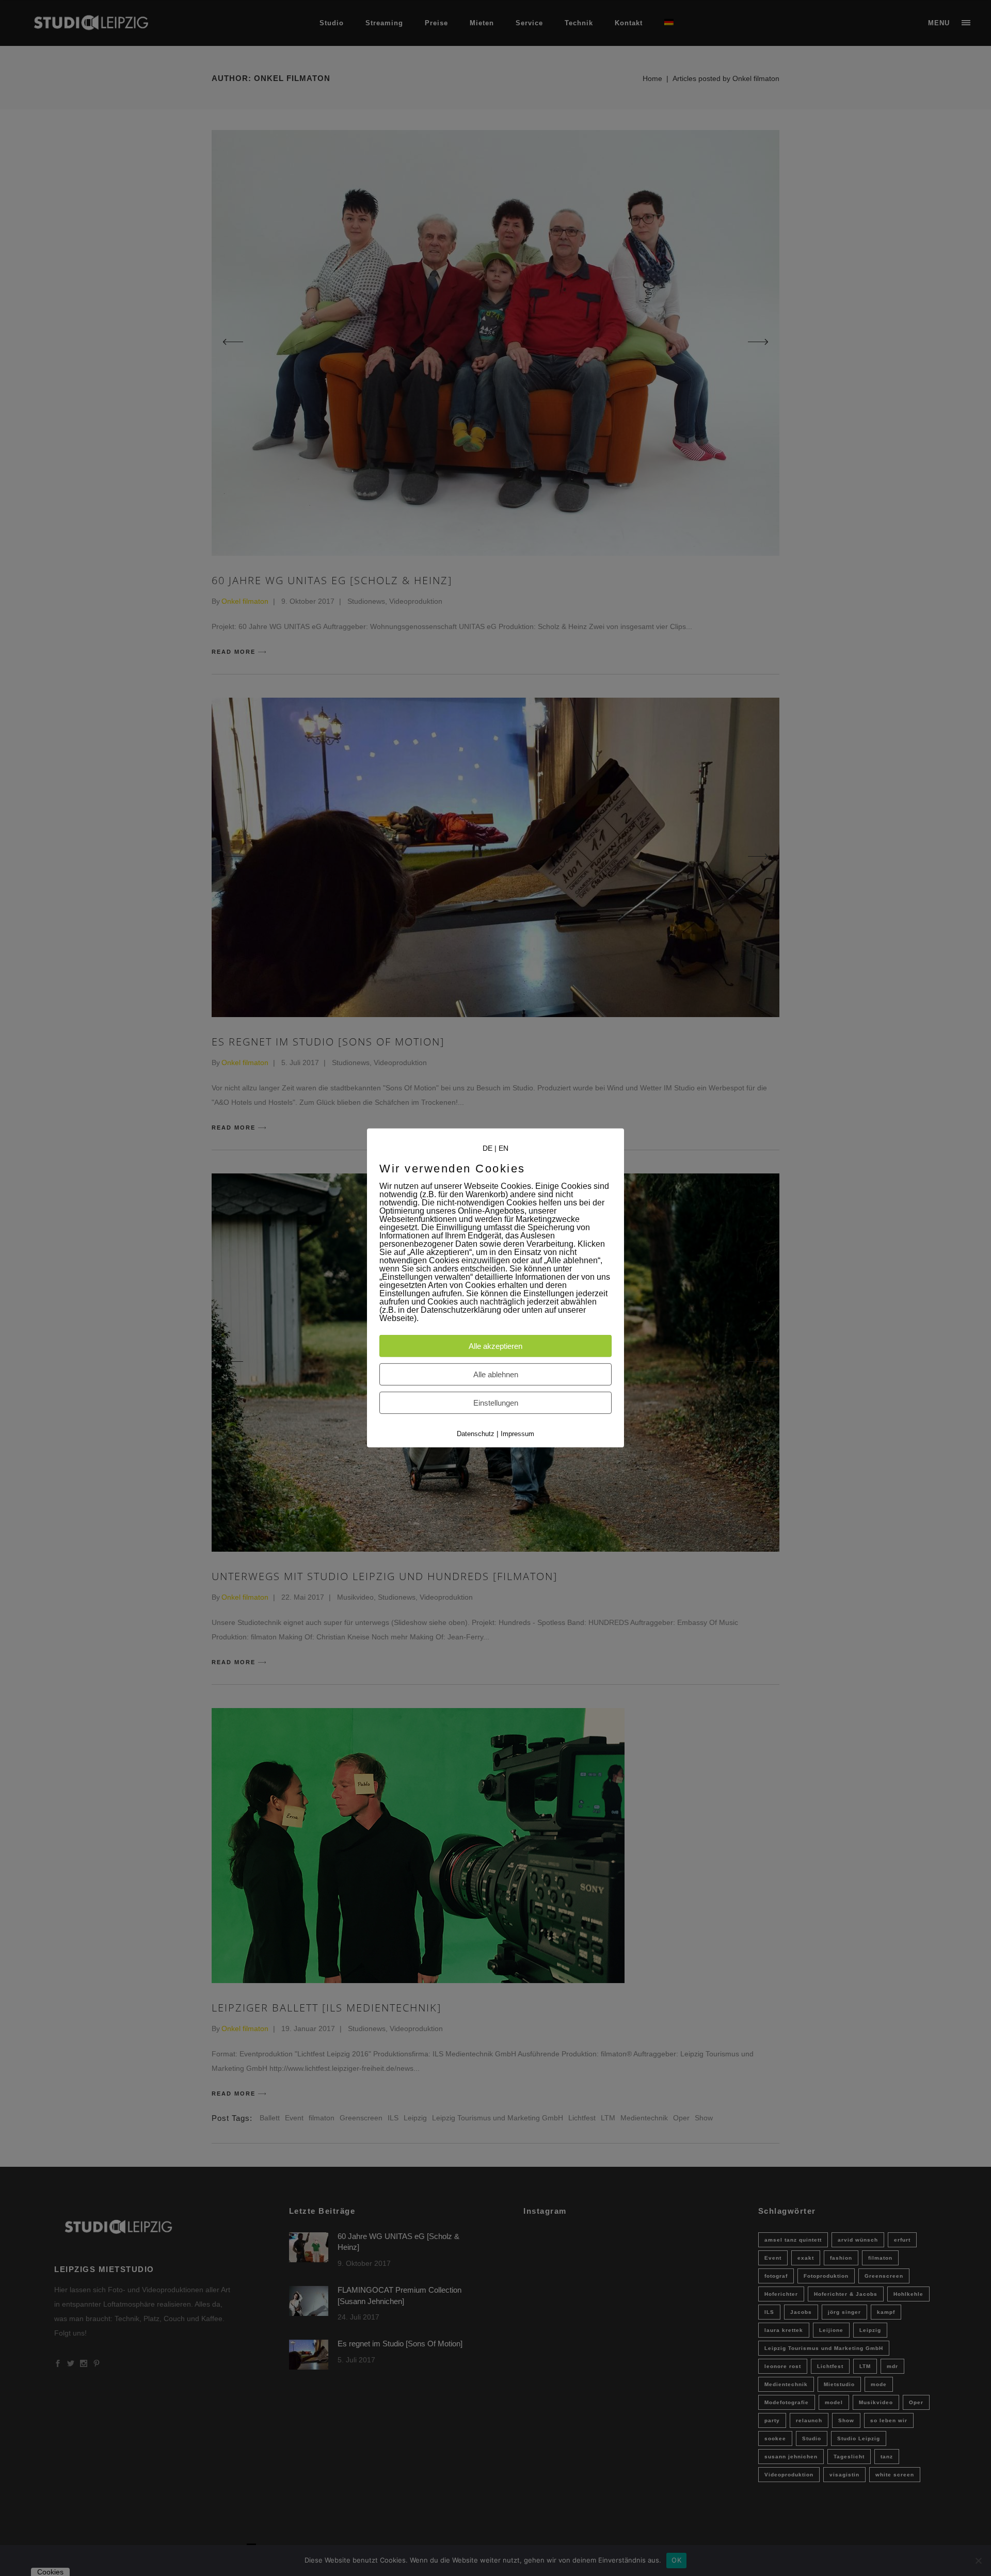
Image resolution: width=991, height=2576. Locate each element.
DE (487, 1148)
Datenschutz (476, 1434)
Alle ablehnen (496, 1374)
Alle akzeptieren (495, 1346)
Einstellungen (496, 1403)
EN (504, 1148)
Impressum (517, 1434)
